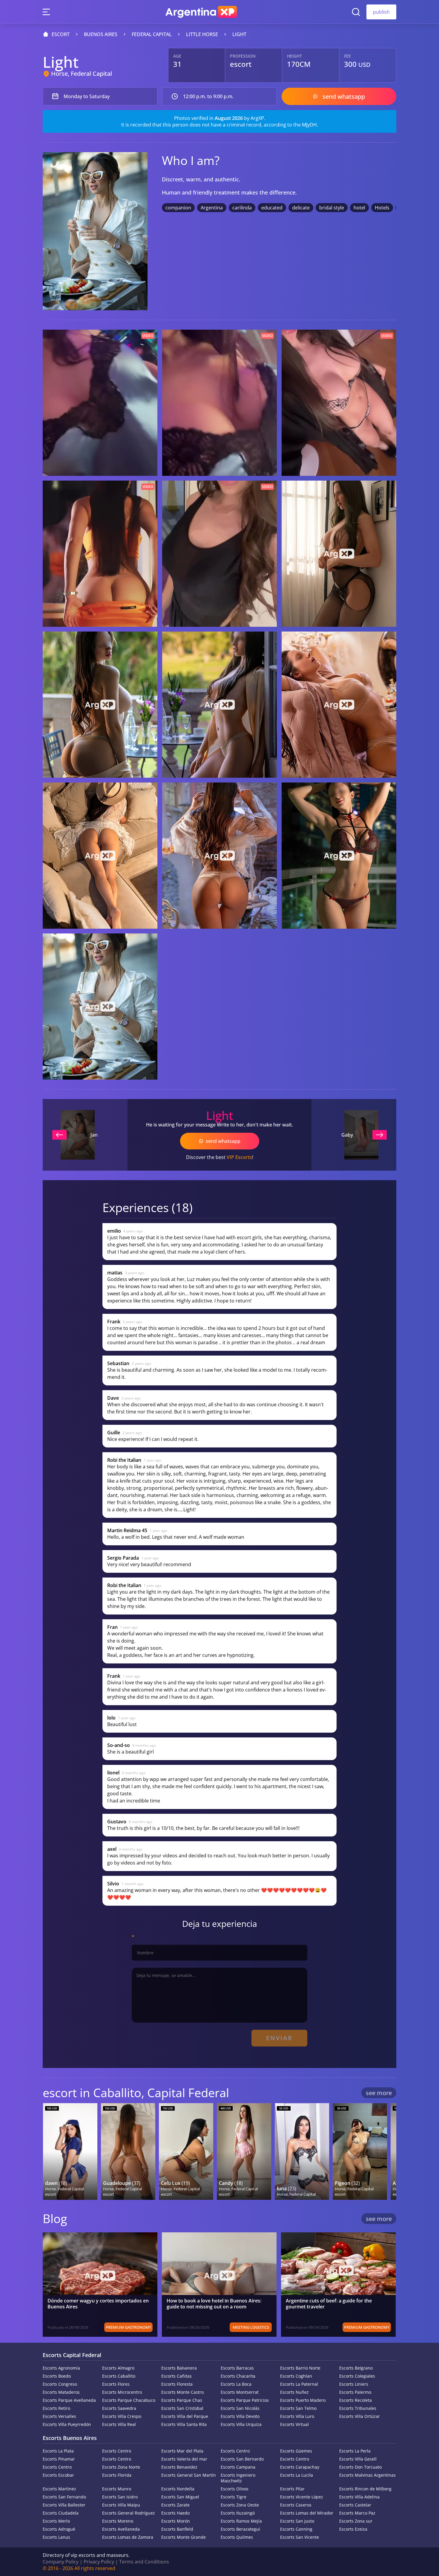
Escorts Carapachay (300, 2467)
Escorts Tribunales (358, 2408)
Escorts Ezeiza (353, 2529)
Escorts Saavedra (119, 2408)
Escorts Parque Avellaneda (69, 2400)
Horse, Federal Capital (82, 74)
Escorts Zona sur (356, 2521)
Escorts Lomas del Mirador (307, 2513)
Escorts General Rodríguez (129, 2513)
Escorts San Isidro (120, 2497)
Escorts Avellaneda (121, 2529)
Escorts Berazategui (240, 2529)
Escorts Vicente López (302, 2497)
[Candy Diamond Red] (244, 2151)
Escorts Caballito (119, 2376)
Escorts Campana (238, 2467)
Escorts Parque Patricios (245, 2400)
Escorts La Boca (236, 2384)
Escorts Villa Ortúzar (360, 2416)
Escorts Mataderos (61, 2392)
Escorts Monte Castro (182, 2392)
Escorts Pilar (292, 2489)
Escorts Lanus (56, 2537)
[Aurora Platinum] (70, 2151)
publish (381, 12)
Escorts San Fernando (64, 2497)
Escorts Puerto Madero (303, 2400)
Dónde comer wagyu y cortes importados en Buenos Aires (98, 2304)
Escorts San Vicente (300, 2537)
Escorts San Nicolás (240, 2408)
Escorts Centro (117, 2451)
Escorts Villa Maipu (121, 2505)
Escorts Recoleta (356, 2400)
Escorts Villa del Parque (185, 2416)
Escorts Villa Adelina (359, 2497)
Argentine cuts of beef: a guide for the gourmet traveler (329, 2304)
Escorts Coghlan (296, 2376)
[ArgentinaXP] (201, 12)
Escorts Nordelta (178, 2489)
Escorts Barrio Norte (300, 2368)
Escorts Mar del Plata (182, 2451)
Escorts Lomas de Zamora (128, 2537)
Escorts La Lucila (297, 2475)
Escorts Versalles (59, 2416)
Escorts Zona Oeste (240, 2505)
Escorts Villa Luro (297, 2416)
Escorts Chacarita (238, 2376)
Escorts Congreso (60, 2384)
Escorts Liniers (354, 2384)
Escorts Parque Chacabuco (129, 2400)
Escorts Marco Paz (357, 2513)
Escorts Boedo (57, 2376)
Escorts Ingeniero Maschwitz (238, 2478)
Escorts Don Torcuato (360, 2467)
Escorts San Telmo (298, 2408)
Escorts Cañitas (176, 2376)
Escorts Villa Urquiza (241, 2424)
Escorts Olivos (235, 2489)
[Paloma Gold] (360, 2151)
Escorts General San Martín (189, 2475)
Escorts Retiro (56, 2408)
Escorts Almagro (118, 2368)
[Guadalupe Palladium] (128, 2151)
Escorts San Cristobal (182, 2408)
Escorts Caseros (296, 2505)
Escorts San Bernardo (242, 2459)
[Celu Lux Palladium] (186, 2151)
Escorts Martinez (59, 2489)
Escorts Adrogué (59, 2529)
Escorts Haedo (175, 2513)
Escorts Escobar (58, 2475)
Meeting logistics (251, 2327)
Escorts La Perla (355, 2451)
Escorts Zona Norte (121, 2467)
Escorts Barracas (237, 2368)
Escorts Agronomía (61, 2368)
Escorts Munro (117, 2489)
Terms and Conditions (144, 2562)
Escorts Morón (176, 2521)
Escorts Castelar (355, 2505)
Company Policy (61, 2562)
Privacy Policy (99, 2562)
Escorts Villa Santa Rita (184, 2424)
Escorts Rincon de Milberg (365, 2489)
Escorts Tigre (234, 2497)
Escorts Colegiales (357, 2376)
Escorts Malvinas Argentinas (367, 2475)
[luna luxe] (302, 2151)
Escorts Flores (116, 2384)
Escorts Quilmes (237, 2537)
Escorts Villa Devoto (240, 2416)
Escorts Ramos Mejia (241, 2521)
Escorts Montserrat (240, 2392)
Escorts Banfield (177, 2529)
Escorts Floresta (177, 2384)
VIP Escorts (239, 1157)
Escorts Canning (296, 2529)
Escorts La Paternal (299, 2384)
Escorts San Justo (297, 2521)
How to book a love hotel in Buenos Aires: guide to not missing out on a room (214, 2304)
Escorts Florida (117, 2475)
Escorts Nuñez (294, 2392)
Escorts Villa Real (119, 2424)
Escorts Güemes (296, 2451)
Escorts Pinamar (59, 2459)
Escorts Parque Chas (182, 2400)
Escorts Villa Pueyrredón (67, 2424)
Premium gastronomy (128, 2327)
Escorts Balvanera (179, 2368)
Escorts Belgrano (356, 2368)
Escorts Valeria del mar (184, 2459)
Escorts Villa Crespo (122, 2416)
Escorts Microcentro (122, 2392)
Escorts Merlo (56, 2521)
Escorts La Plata (58, 2451)
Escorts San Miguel (180, 2497)
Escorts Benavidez (179, 2467)
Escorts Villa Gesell (358, 2459)
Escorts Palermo (355, 2392)
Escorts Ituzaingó (238, 2513)
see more (379, 2093)
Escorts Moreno (118, 2521)
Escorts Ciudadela (61, 2513)
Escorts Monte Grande (184, 2537)
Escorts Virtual (294, 2424)
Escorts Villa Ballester (64, 2505)
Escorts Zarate (175, 2505)
